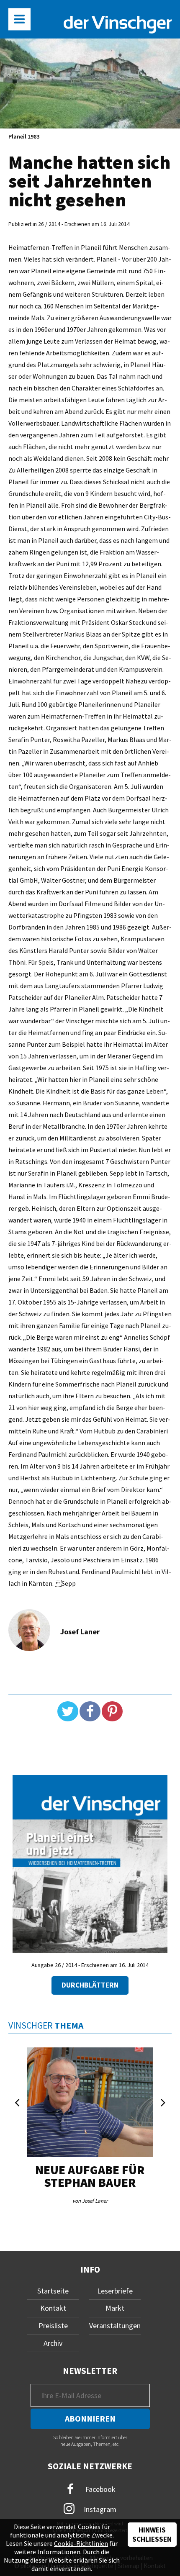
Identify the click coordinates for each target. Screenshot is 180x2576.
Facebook (100, 2489)
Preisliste (53, 2326)
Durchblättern (90, 1985)
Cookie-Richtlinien (81, 2543)
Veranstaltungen (115, 2326)
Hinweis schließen (152, 2535)
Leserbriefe (115, 2291)
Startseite (53, 2291)
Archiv (53, 2343)
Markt (115, 2308)
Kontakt (53, 2308)
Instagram (99, 2509)
